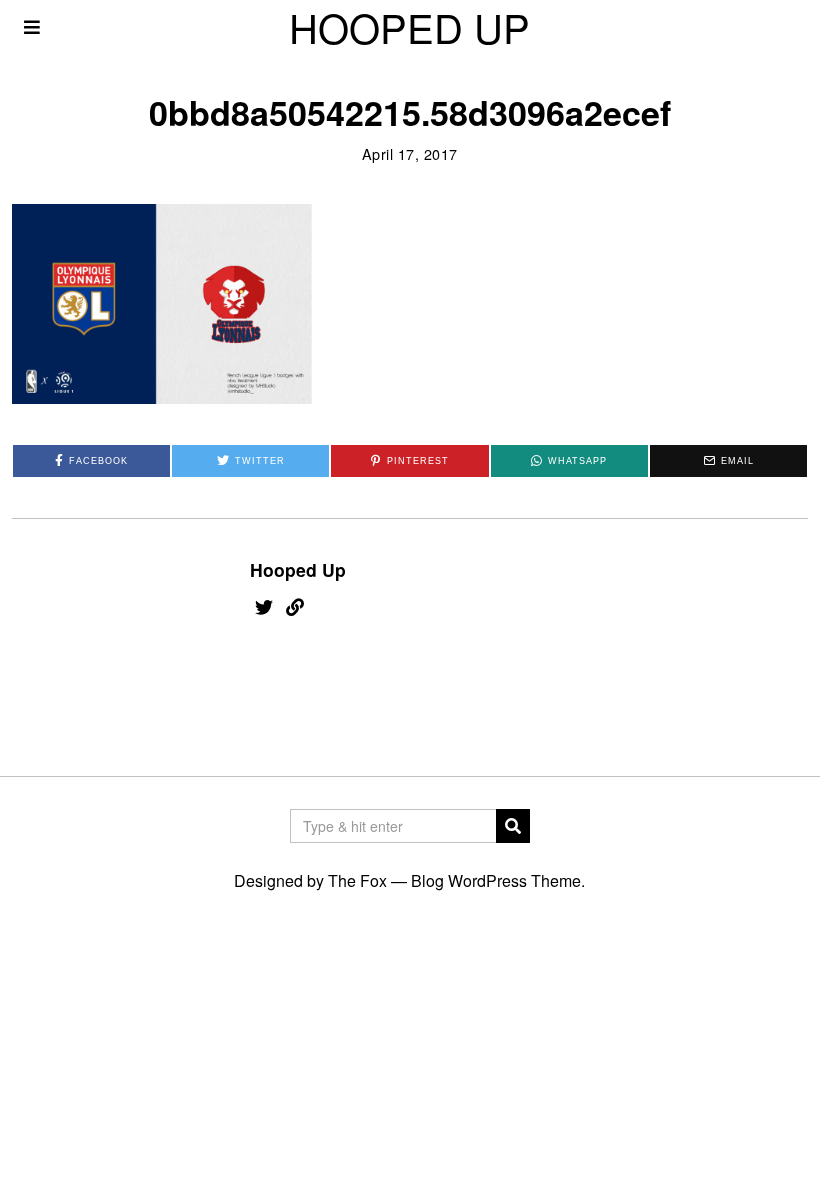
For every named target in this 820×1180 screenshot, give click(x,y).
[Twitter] (264, 607)
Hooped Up (298, 569)
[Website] (295, 607)
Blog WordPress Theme (496, 880)
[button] (513, 826)
